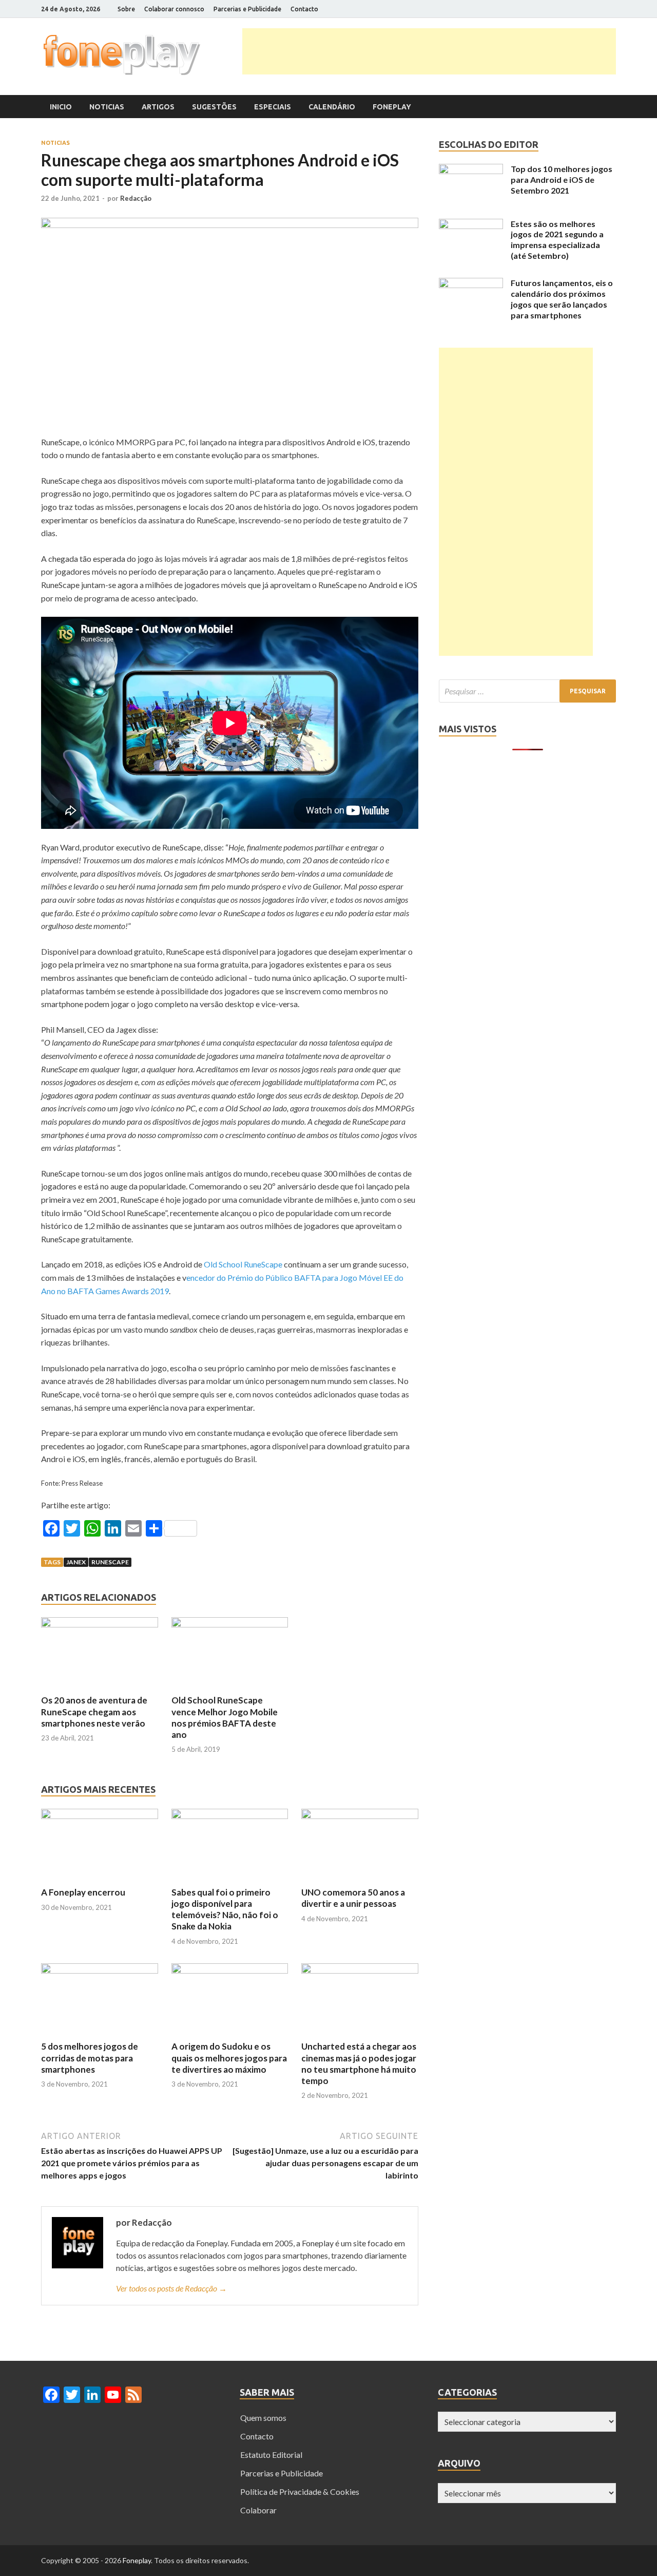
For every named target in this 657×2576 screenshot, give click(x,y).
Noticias (107, 107)
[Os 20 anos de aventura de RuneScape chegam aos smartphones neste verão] (100, 1624)
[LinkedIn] (587, 9)
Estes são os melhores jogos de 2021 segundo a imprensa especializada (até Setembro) (557, 240)
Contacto (304, 9)
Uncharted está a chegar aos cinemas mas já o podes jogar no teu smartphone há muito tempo (359, 2063)
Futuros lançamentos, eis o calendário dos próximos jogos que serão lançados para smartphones (562, 299)
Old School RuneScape (243, 1264)
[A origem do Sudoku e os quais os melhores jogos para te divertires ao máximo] (230, 1970)
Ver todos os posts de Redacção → (171, 2288)
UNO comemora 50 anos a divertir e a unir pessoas (353, 1898)
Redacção (136, 198)
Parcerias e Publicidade (247, 9)
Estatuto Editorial (271, 2455)
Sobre (126, 9)
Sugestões (214, 107)
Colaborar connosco (174, 9)
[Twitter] (575, 9)
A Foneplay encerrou (83, 1892)
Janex (76, 1562)
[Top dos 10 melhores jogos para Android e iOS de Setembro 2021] (471, 171)
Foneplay (392, 107)
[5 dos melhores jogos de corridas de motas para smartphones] (100, 1970)
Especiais (273, 107)
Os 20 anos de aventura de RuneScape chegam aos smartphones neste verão (94, 1711)
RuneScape (110, 1562)
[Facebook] (562, 9)
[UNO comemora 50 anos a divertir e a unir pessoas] (360, 1816)
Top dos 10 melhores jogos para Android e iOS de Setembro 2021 (562, 179)
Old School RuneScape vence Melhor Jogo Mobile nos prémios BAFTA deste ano (225, 1717)
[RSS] (613, 9)
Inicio (61, 107)
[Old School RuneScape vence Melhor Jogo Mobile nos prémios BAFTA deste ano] (230, 1624)
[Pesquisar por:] (527, 691)
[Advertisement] (429, 51)
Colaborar (258, 2510)
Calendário (332, 107)
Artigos (158, 107)
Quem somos (263, 2418)
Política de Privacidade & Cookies (300, 2492)
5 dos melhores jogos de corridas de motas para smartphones (90, 2058)
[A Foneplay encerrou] (100, 1816)
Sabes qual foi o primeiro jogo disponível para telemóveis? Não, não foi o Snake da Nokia (225, 1909)
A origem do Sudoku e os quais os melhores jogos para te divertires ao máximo (229, 2058)
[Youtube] (600, 9)
